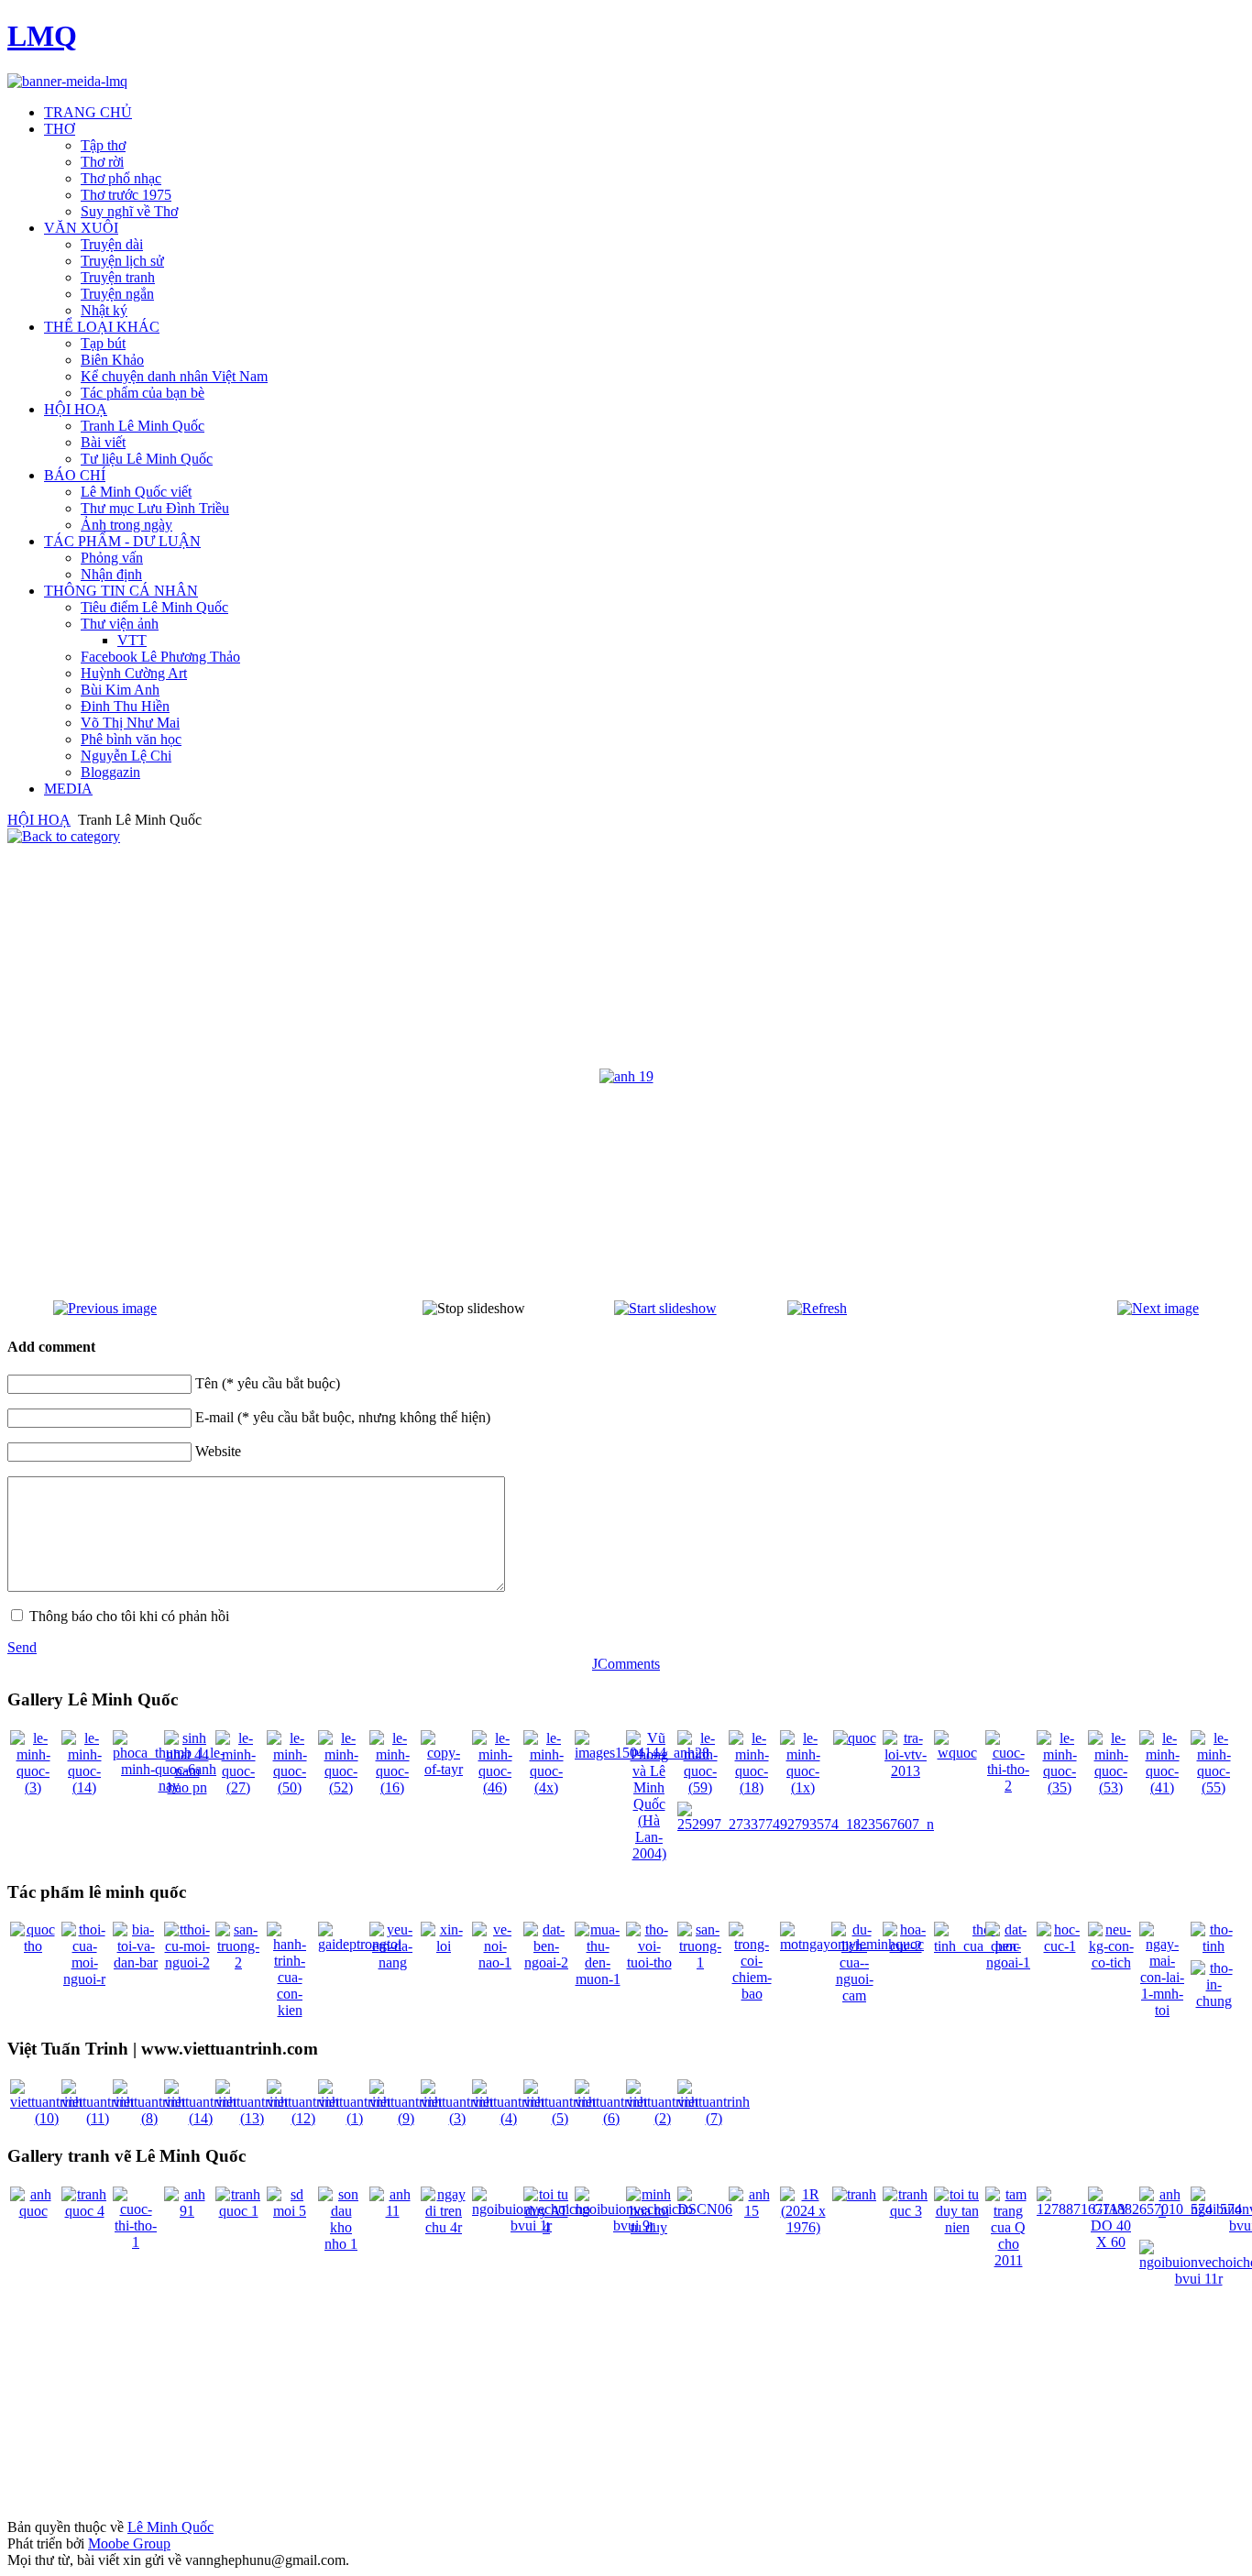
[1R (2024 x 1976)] (803, 2227)
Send (22, 1647)
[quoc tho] (33, 1946)
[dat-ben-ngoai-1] (1008, 1962)
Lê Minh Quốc (170, 2527)
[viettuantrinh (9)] (406, 2118)
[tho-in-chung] (1214, 2001)
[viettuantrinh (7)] (714, 2118)
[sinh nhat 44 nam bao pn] (187, 1787)
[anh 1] (1162, 2211)
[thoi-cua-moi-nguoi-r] (84, 1979)
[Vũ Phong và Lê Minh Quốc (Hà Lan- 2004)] (649, 1853)
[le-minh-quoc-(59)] (700, 1787)
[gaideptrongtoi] (360, 1944)
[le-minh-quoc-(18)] (752, 1787)
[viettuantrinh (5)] (560, 2118)
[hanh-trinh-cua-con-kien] (290, 2010)
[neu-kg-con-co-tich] (1111, 1962)
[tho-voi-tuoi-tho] (649, 1962)
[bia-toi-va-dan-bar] (136, 1962)
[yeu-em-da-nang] (392, 1962)
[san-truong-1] (700, 1962)
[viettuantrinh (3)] (457, 2118)
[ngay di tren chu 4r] (444, 2227)
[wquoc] (957, 1753)
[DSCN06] (705, 2209)
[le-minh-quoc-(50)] (290, 1787)
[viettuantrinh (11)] (98, 2118)
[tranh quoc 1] (238, 2211)
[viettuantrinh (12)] (303, 2118)
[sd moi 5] (290, 2211)
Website (218, 1451)
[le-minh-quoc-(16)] (392, 1787)
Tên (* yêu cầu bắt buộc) (268, 1383)
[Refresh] (817, 1308)
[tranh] (854, 2194)
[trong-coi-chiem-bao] (752, 1994)
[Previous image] (105, 1308)
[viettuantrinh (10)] (46, 2118)
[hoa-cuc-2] (906, 1946)
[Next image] (1158, 1308)
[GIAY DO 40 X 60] (1111, 2242)
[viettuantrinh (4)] (508, 2118)
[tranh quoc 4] (84, 2211)
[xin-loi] (444, 1946)
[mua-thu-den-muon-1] (598, 1979)
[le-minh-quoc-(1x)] (803, 1787)
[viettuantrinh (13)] (252, 2118)
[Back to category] (64, 836)
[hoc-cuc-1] (1060, 1946)
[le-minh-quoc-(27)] (238, 1787)
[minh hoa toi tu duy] (649, 2227)
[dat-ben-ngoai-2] (546, 1962)
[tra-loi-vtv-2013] (906, 1771)
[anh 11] (392, 2211)
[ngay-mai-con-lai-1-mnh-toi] (1162, 2010)
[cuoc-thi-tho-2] (1008, 1786)
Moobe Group (129, 2543)
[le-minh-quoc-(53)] (1111, 1787)
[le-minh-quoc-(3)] (33, 1787)
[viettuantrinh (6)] (611, 2118)
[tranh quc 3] (906, 2211)
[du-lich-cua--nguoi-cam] (854, 1995)
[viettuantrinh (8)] (149, 2118)
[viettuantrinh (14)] (200, 2118)
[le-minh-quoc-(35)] (1060, 1787)
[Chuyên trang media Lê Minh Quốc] (67, 81)
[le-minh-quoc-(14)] (84, 1787)
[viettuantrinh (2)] (662, 2118)
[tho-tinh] (1214, 1946)
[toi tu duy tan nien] (957, 2227)
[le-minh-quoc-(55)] (1214, 1787)
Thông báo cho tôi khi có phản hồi (129, 1616)
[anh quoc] (33, 2211)
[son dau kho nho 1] (341, 2244)
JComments (626, 1664)
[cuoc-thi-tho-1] (136, 2242)
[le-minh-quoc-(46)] (495, 1787)
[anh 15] (752, 2211)
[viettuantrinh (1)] (354, 2118)
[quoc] (855, 1738)
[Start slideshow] (665, 1308)
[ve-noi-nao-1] (495, 1962)
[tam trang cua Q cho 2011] (1008, 2260)
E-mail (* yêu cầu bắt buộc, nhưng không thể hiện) (343, 1417)
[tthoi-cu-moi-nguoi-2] (187, 1962)
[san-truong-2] (238, 1962)
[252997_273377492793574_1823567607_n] (806, 1824)
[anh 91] (187, 2211)
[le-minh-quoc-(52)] (341, 1787)
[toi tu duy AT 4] (546, 2227)
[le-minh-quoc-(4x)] (546, 1787)
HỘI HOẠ (39, 820)
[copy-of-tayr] (444, 1769)
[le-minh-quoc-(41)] (1162, 1787)
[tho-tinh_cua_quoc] (977, 1946)
